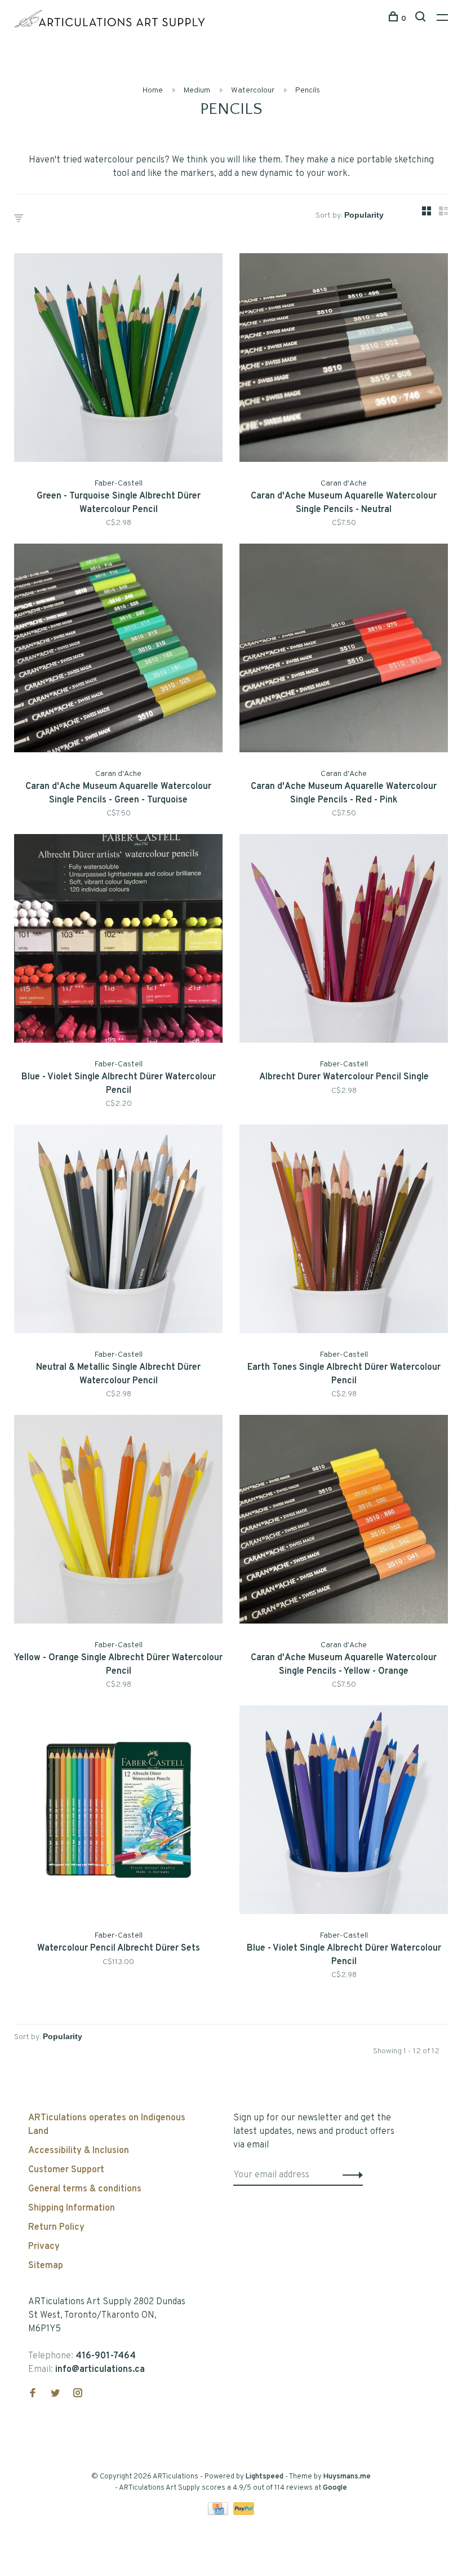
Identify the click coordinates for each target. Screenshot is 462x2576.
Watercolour (253, 91)
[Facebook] (33, 2394)
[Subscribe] (350, 2175)
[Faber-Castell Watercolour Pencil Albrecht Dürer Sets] (118, 1812)
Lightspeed (265, 2477)
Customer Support (66, 2170)
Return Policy (56, 2227)
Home (153, 91)
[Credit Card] (219, 2513)
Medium (197, 91)
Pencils (308, 91)
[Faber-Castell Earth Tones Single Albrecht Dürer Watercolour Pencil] (344, 1231)
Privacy (44, 2247)
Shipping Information (72, 2208)
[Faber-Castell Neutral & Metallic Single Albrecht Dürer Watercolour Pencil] (118, 1231)
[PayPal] (244, 2513)
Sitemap (46, 2266)
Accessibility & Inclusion (79, 2151)
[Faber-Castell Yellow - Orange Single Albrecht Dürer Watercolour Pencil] (118, 1521)
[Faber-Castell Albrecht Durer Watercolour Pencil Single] (344, 941)
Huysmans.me (347, 2477)
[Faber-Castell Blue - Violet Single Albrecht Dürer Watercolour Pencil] (118, 941)
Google (335, 2488)
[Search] (422, 19)
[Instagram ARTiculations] (78, 2394)
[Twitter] (55, 2394)
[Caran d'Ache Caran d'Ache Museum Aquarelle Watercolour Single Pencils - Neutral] (344, 360)
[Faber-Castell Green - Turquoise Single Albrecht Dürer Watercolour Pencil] (118, 360)
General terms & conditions (85, 2189)
